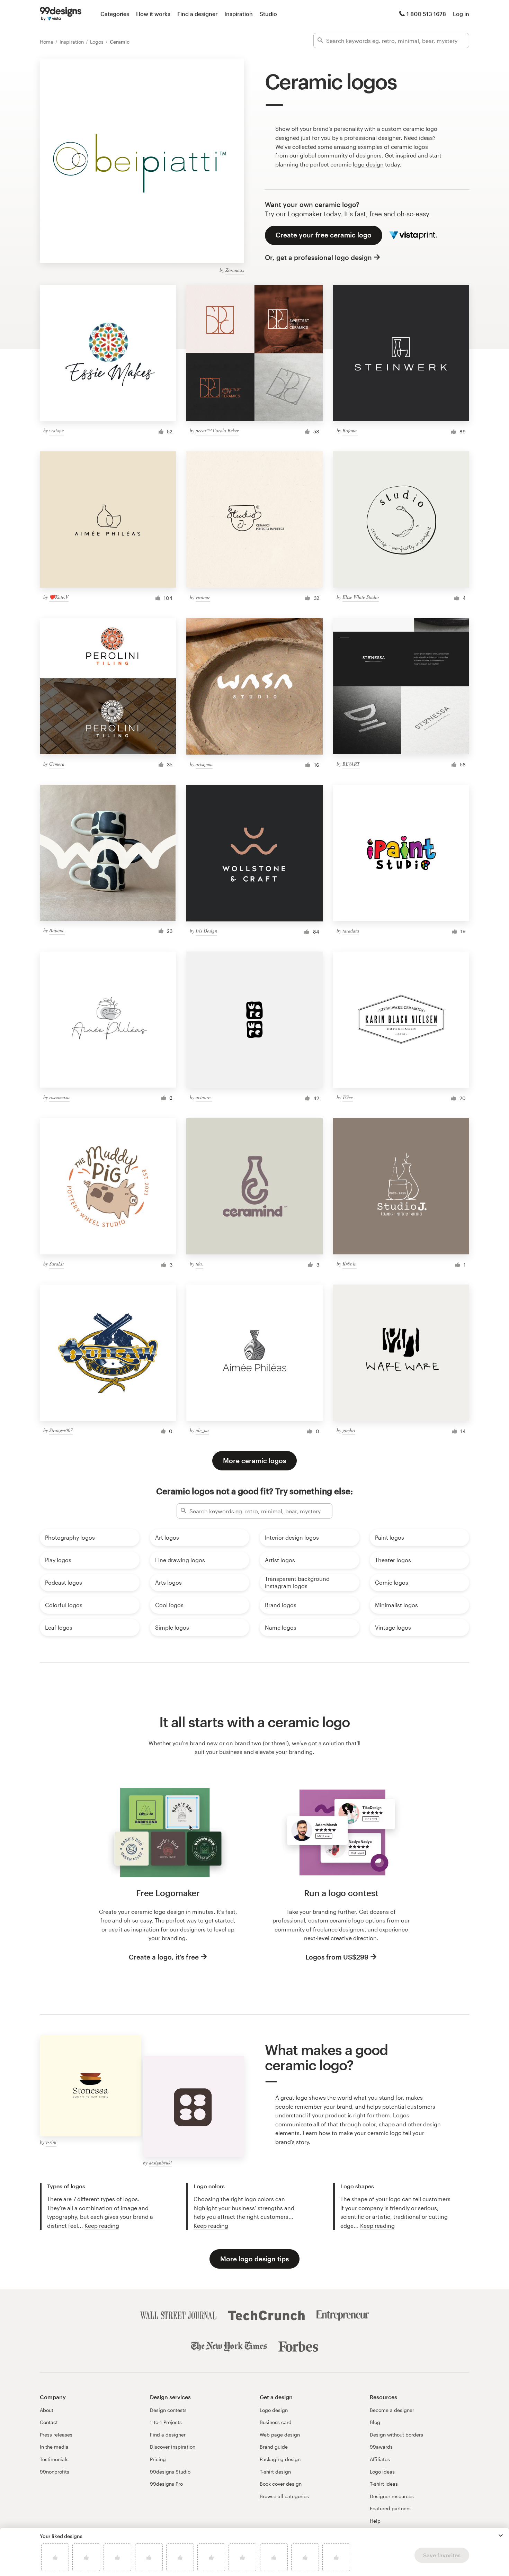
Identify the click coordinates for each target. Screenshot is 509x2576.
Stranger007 (61, 1430)
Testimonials (54, 2459)
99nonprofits (55, 2472)
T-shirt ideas (384, 2484)
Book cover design (281, 2484)
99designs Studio (170, 2472)
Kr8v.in (350, 1264)
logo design (368, 164)
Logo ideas (382, 2472)
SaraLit (56, 1264)
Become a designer (392, 2410)
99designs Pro (166, 2484)
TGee (348, 1097)
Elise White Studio (361, 597)
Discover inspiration (173, 2447)
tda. (199, 1264)
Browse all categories (284, 2496)
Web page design (280, 2435)
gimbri (349, 1430)
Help (375, 2521)
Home (47, 42)
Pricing (158, 2459)
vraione (56, 430)
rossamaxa (59, 1097)
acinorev (204, 1097)
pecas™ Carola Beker (217, 430)
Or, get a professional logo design (318, 257)
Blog (375, 2422)
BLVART (351, 764)
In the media (54, 2447)
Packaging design (280, 2459)
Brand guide (274, 2447)
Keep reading (102, 2226)
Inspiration (239, 14)
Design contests (168, 2410)
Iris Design (206, 931)
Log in (461, 14)
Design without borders (396, 2435)
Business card (276, 2422)
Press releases (56, 2435)
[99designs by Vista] (61, 14)
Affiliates (380, 2459)
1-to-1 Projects (166, 2422)
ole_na (202, 1430)
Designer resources (392, 2496)
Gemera (57, 764)
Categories (115, 14)
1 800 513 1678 (426, 14)
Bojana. (350, 430)
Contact (49, 2422)
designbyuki (160, 2163)
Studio (268, 14)
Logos (97, 42)
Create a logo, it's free (164, 1957)
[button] (501, 2536)
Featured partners (390, 2508)
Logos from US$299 (337, 1957)
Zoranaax (235, 270)
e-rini (51, 2142)
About (47, 2410)
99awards (381, 2447)
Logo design (274, 2410)
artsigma (204, 764)
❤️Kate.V (59, 597)
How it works (153, 14)
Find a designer (197, 14)
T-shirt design (275, 2472)
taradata (351, 931)
